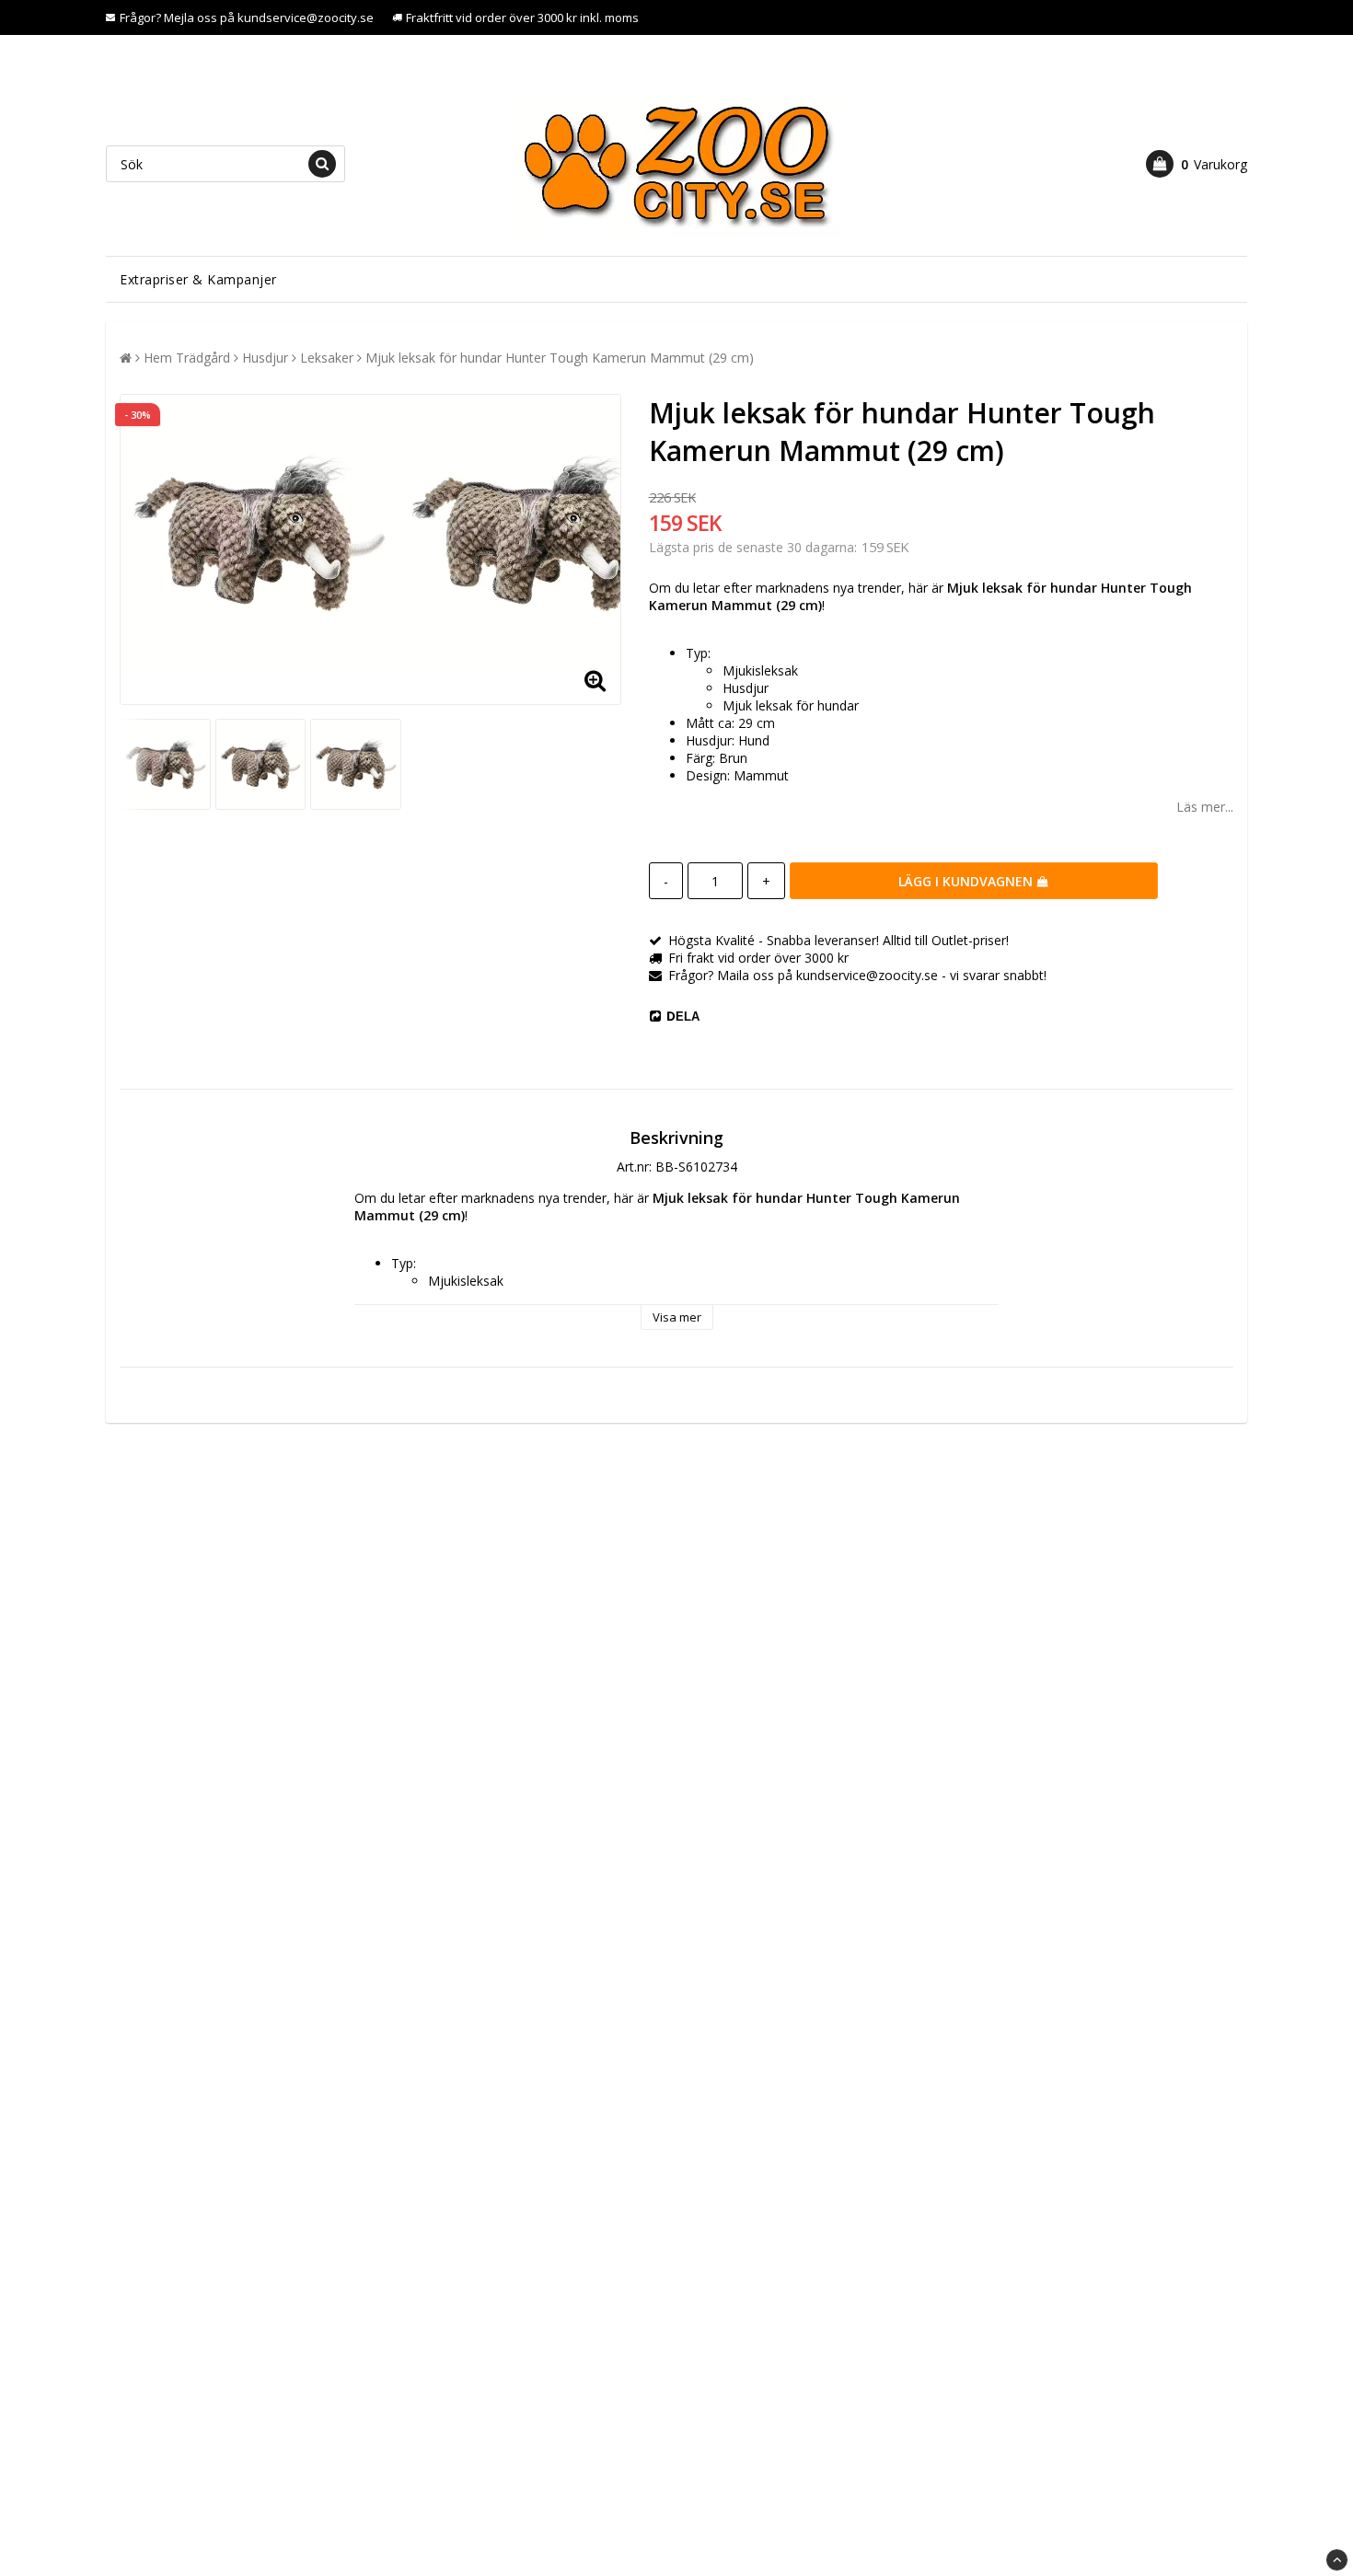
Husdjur (265, 358)
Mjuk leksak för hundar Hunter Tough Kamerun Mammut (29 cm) (560, 358)
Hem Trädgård (187, 358)
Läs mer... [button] (1205, 807)
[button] (1197, 164)
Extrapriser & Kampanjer (198, 279)
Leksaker (327, 358)
